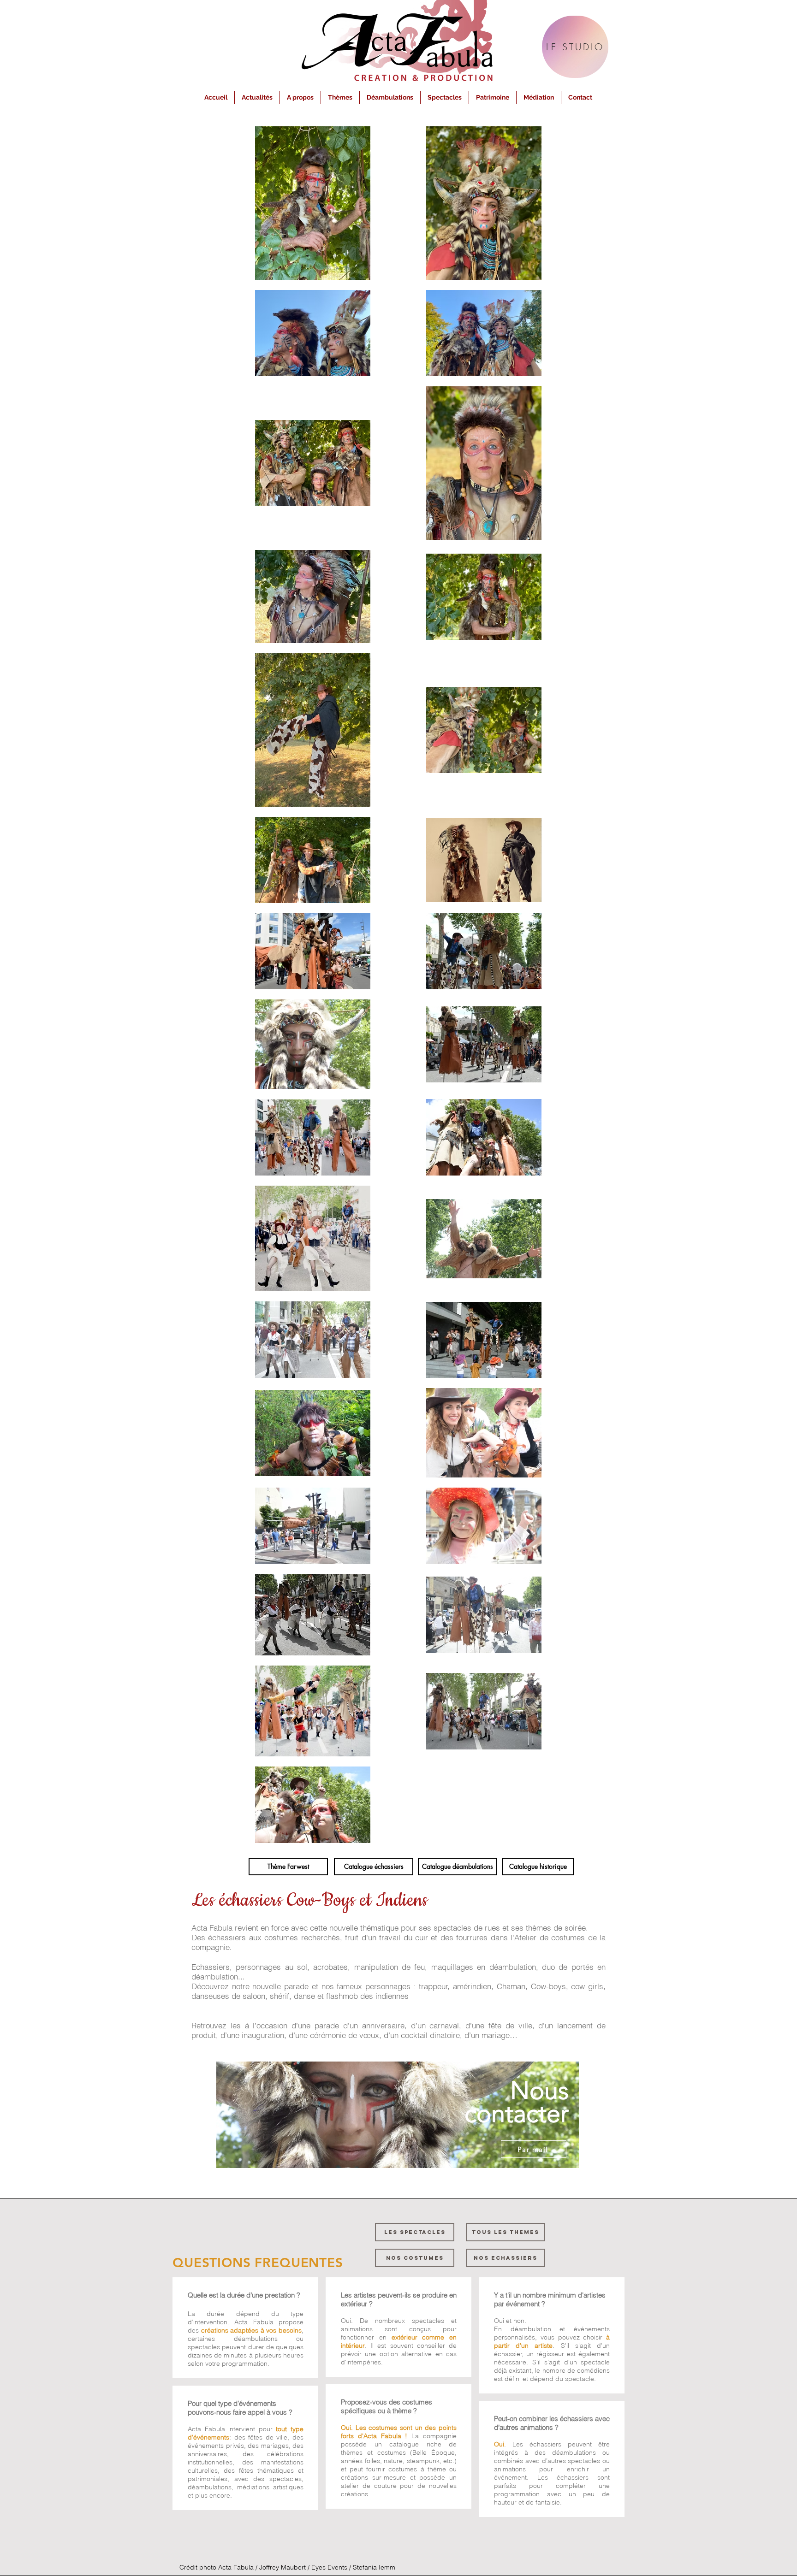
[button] (300, 97)
